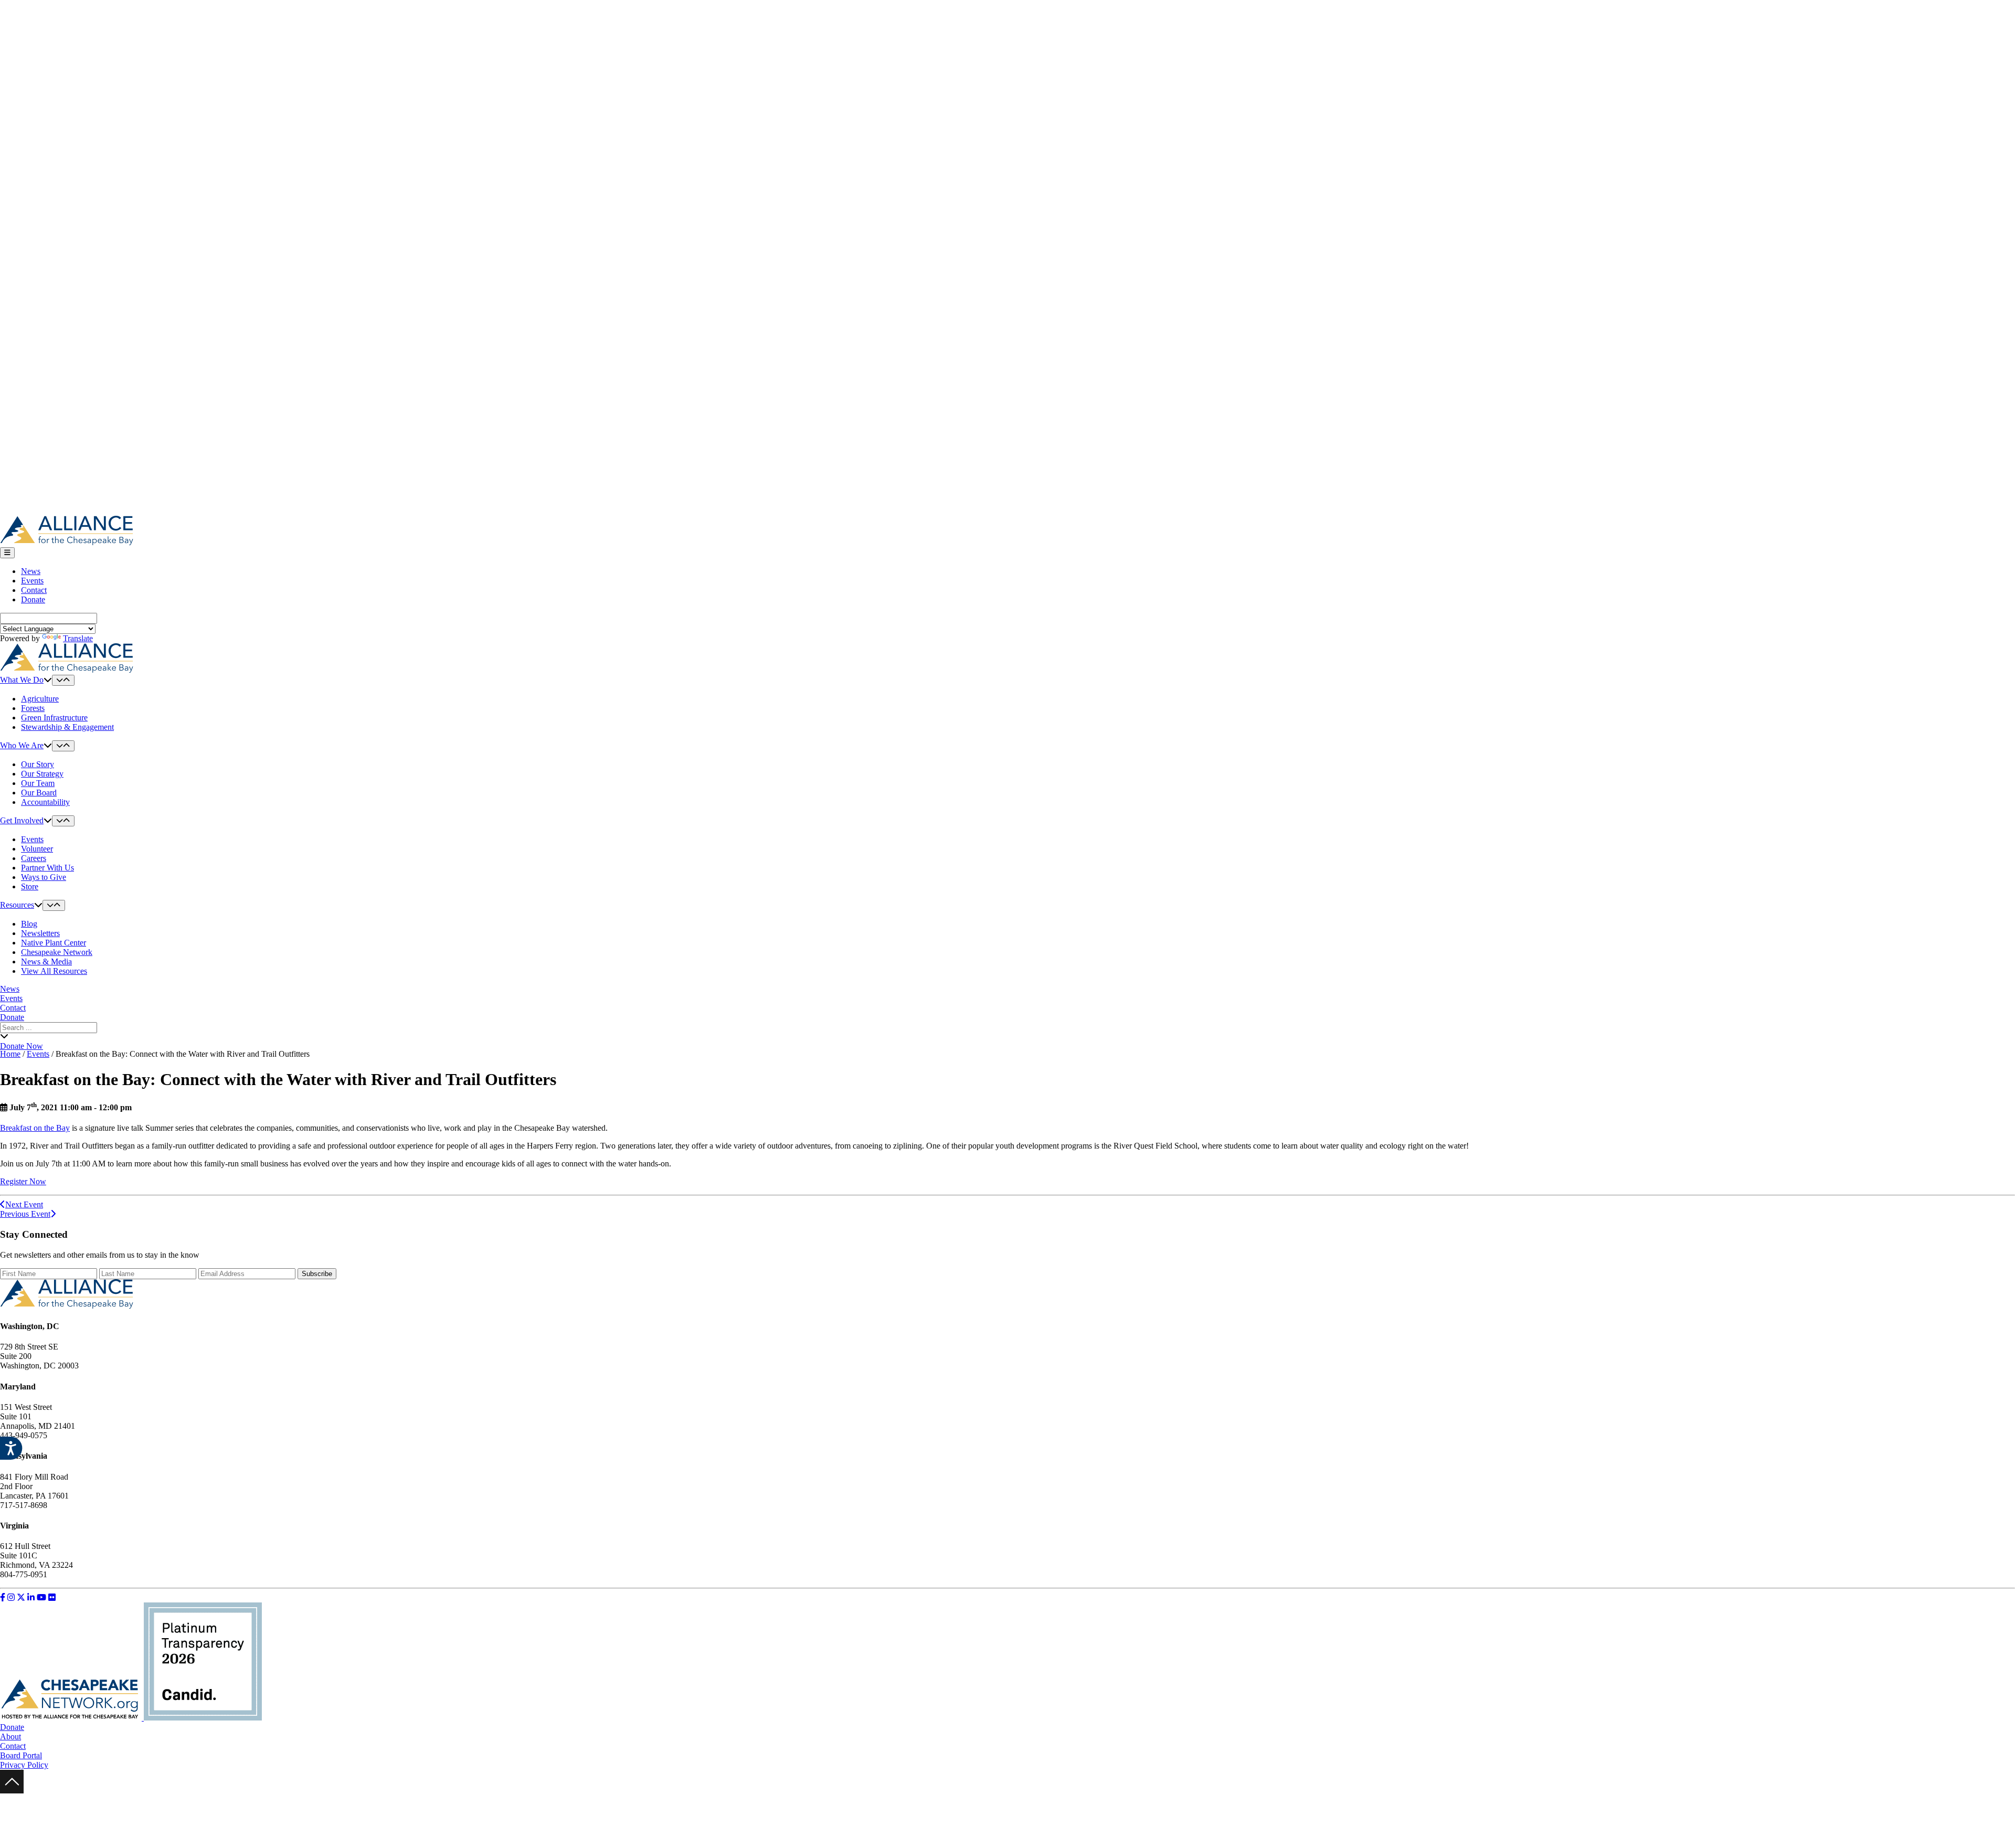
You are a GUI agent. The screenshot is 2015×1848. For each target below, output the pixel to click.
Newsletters (40, 933)
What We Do (22, 680)
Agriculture (40, 699)
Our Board (39, 793)
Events (32, 581)
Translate (78, 638)
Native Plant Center (54, 943)
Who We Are (22, 745)
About (10, 1737)
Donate (33, 599)
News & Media (46, 962)
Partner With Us (47, 868)
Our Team (38, 783)
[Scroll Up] (12, 1791)
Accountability (45, 802)
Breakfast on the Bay (35, 1128)
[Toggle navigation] (7, 553)
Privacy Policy (24, 1765)
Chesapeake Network (57, 952)
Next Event (24, 1204)
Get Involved (22, 820)
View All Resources (54, 971)
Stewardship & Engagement (67, 727)
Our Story (38, 764)
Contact (34, 590)
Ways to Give (44, 877)
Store (30, 886)
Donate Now (22, 1046)
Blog (29, 924)
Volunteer (37, 849)
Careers (34, 858)
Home (10, 1054)
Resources (17, 905)
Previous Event (25, 1214)
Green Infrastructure (54, 718)
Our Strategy (42, 774)
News (31, 571)
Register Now (23, 1181)
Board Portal (21, 1755)
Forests (33, 708)
